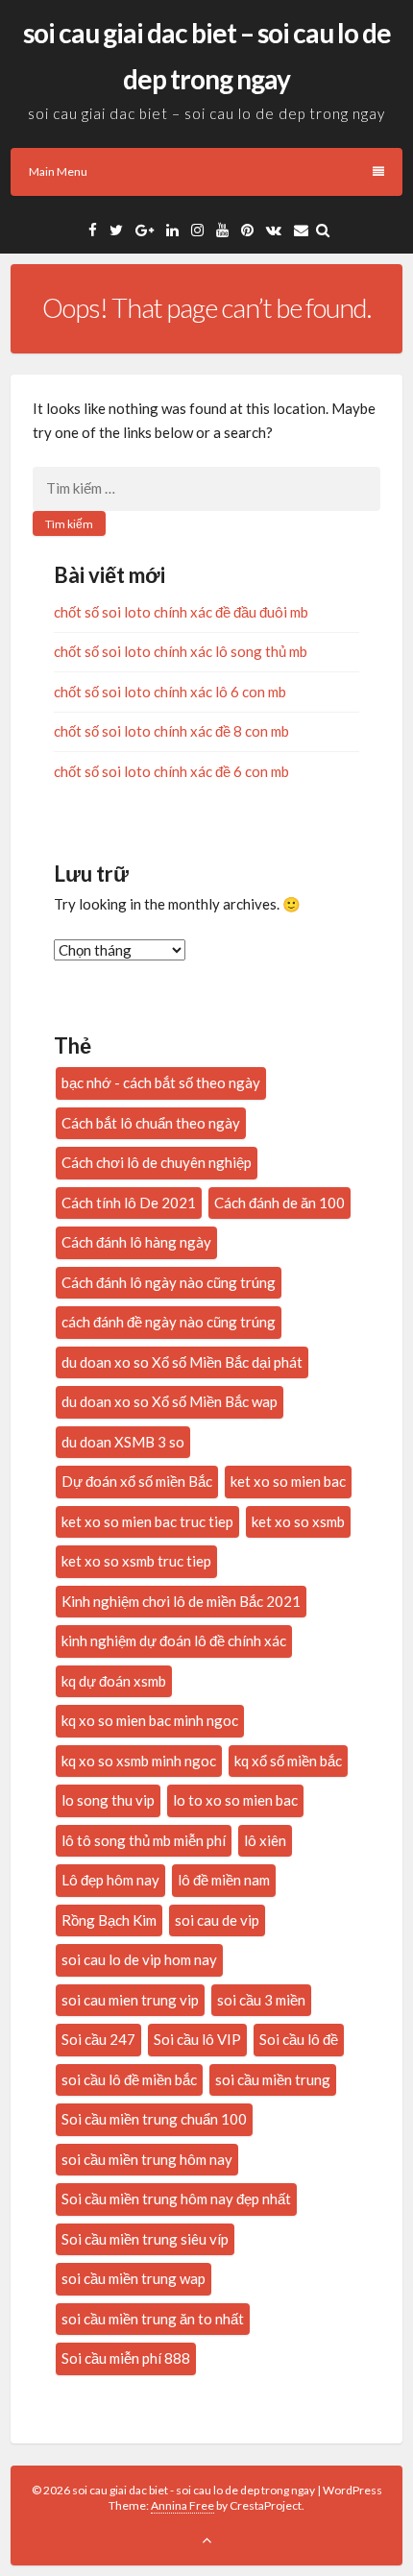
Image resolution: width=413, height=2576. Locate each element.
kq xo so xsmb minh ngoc (139, 1761)
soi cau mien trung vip (130, 2000)
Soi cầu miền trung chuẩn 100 (154, 2119)
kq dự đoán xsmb (114, 1681)
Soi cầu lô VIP (197, 2039)
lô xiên (265, 1840)
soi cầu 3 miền (261, 2000)
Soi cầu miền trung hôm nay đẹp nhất (176, 2199)
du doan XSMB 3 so (123, 1442)
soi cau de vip (217, 1920)
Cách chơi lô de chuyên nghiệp (157, 1162)
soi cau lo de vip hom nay (139, 1959)
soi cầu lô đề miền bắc (129, 2079)
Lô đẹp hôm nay (110, 1880)
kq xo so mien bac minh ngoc (150, 1720)
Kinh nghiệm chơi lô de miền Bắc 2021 (181, 1601)
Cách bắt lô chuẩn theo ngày (151, 1123)
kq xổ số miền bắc (288, 1761)
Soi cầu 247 (98, 2039)
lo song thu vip (108, 1800)
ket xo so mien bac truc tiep (147, 1521)
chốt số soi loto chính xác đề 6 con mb (171, 771)
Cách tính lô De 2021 (129, 1203)
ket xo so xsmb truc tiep (136, 1561)
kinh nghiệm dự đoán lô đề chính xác (174, 1640)
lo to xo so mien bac (235, 1800)
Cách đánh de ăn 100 (279, 1203)
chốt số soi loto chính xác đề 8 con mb (171, 731)
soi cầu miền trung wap (134, 2278)
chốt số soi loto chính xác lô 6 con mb (170, 692)
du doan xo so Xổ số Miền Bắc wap (170, 1401)
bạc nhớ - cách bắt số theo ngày (161, 1082)
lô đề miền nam (224, 1880)
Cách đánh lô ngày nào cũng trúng (169, 1282)
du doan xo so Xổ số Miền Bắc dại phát (182, 1362)
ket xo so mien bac (288, 1481)
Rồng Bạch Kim (109, 1920)
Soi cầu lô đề (299, 2039)
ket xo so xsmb (298, 1521)
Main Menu (58, 171)
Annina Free (182, 2505)
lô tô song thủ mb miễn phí (144, 1840)
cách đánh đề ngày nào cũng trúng (169, 1322)
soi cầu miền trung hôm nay (147, 2159)
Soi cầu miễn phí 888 (126, 2358)
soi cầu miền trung (273, 2079)
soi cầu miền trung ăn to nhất (153, 2319)
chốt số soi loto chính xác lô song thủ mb (181, 651)
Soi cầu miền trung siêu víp (145, 2239)
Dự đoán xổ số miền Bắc (137, 1481)
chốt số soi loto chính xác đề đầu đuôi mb (181, 612)
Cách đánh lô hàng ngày (136, 1242)
